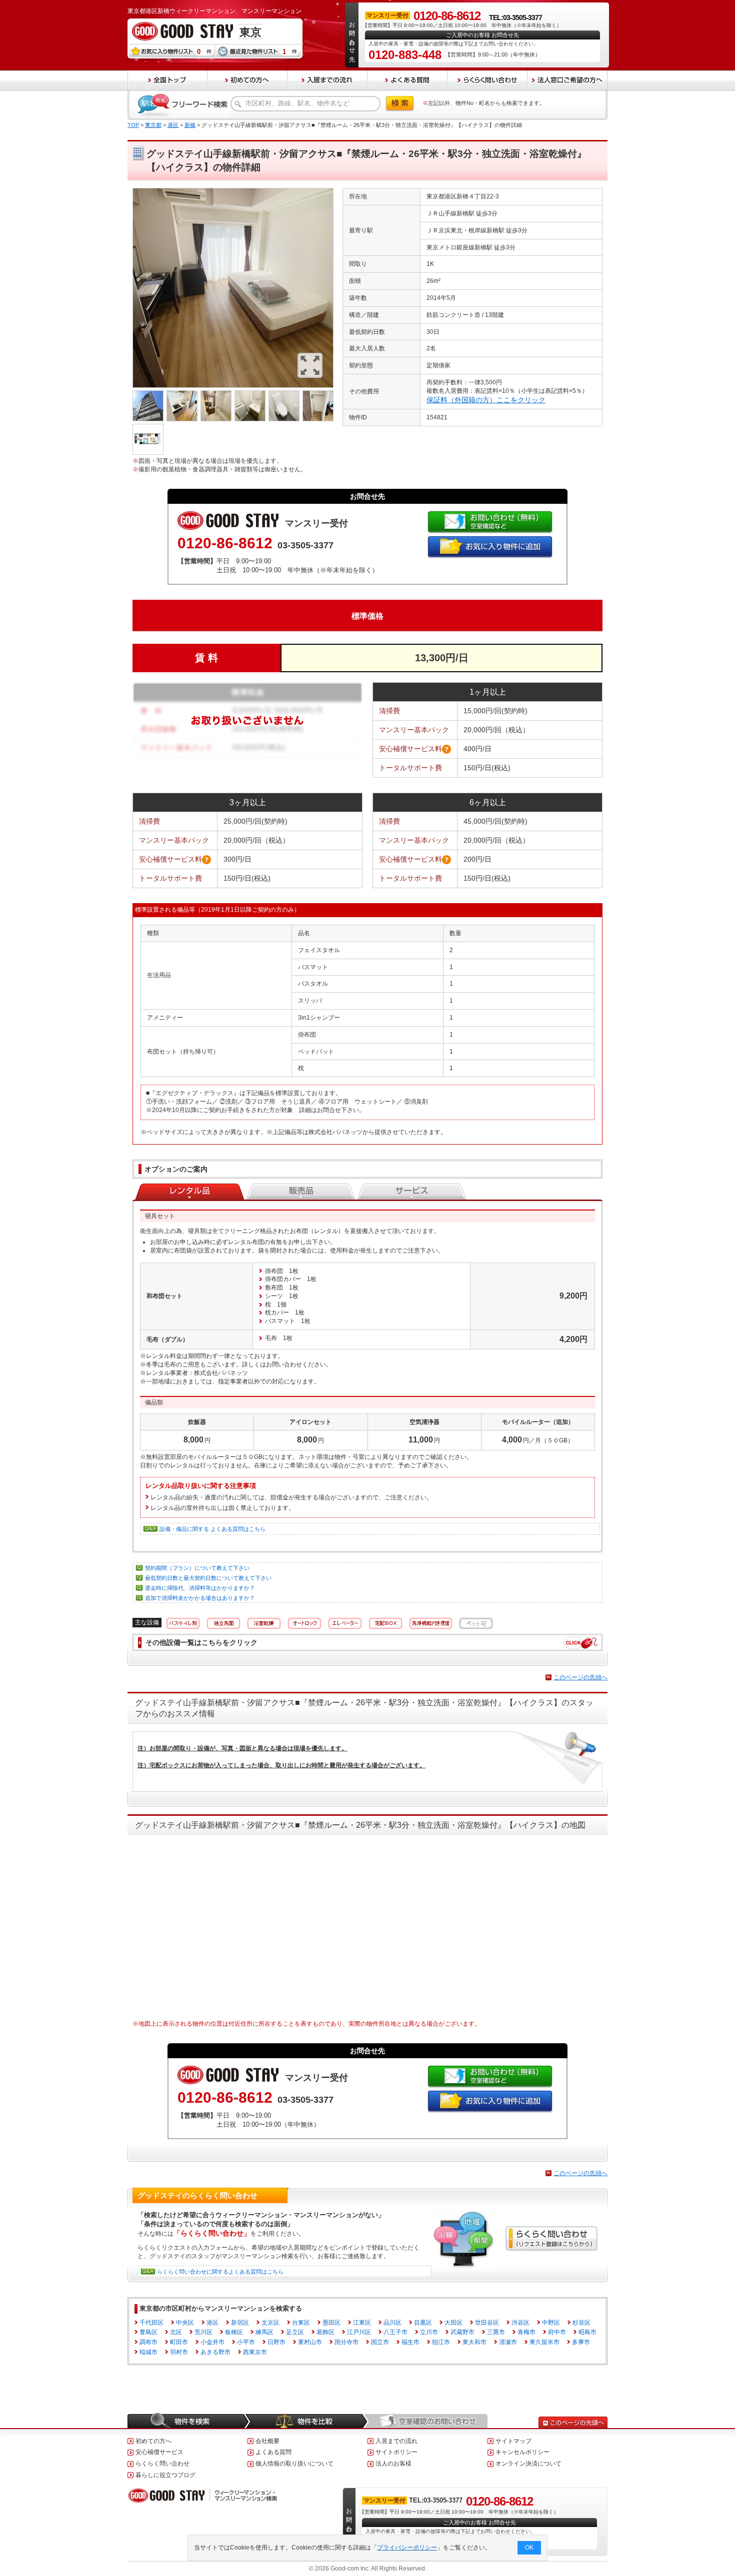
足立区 (295, 2332)
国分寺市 (346, 2342)
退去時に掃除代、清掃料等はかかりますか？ (200, 1588)
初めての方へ (153, 2441)
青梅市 (526, 2332)
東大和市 (474, 2342)
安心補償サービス (159, 2452)
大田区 (453, 2323)
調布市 (148, 2342)
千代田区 (151, 2323)
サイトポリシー (396, 2452)
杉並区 (581, 2323)
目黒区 (423, 2323)
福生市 (410, 2342)
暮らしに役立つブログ (165, 2475)
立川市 (429, 2332)
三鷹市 (496, 2332)
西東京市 (255, 2352)
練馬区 (264, 2332)
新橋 (190, 125)
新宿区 (240, 2323)
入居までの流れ (396, 2441)
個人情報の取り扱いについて (294, 2464)
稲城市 (148, 2352)
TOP (133, 125)
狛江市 (441, 2342)
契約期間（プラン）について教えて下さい (197, 1568)
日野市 (276, 2342)
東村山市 (310, 2342)
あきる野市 (215, 2352)
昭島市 (587, 2332)
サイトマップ (513, 2441)
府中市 (557, 2332)
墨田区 (331, 2323)
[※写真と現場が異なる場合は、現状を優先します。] (233, 192)
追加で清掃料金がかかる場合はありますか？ (200, 1598)
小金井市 (212, 2342)
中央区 (185, 2323)
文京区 (270, 2323)
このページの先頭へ (580, 1677)
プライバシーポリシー (407, 2548)
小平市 (246, 2342)
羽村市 (179, 2352)
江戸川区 (359, 2332)
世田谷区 (487, 2323)
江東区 (362, 2323)
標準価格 (367, 616)
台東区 (301, 2323)
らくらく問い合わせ (162, 2464)
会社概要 (267, 2441)
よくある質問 (273, 2452)
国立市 (380, 2342)
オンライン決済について (528, 2464)
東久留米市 (544, 2342)
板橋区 (234, 2332)
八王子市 (395, 2332)
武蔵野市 (462, 2332)
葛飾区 (325, 2332)
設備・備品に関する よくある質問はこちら (212, 1529)
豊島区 (148, 2332)
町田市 (179, 2342)
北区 (176, 2332)
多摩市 (581, 2342)
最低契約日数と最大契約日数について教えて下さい (208, 1578)
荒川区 (203, 2332)
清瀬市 (508, 2342)
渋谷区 (520, 2323)
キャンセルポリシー (522, 2452)
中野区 (551, 2323)
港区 (173, 125)
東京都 (153, 125)
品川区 (392, 2323)
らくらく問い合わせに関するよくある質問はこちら (220, 2272)
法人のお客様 (393, 2464)
